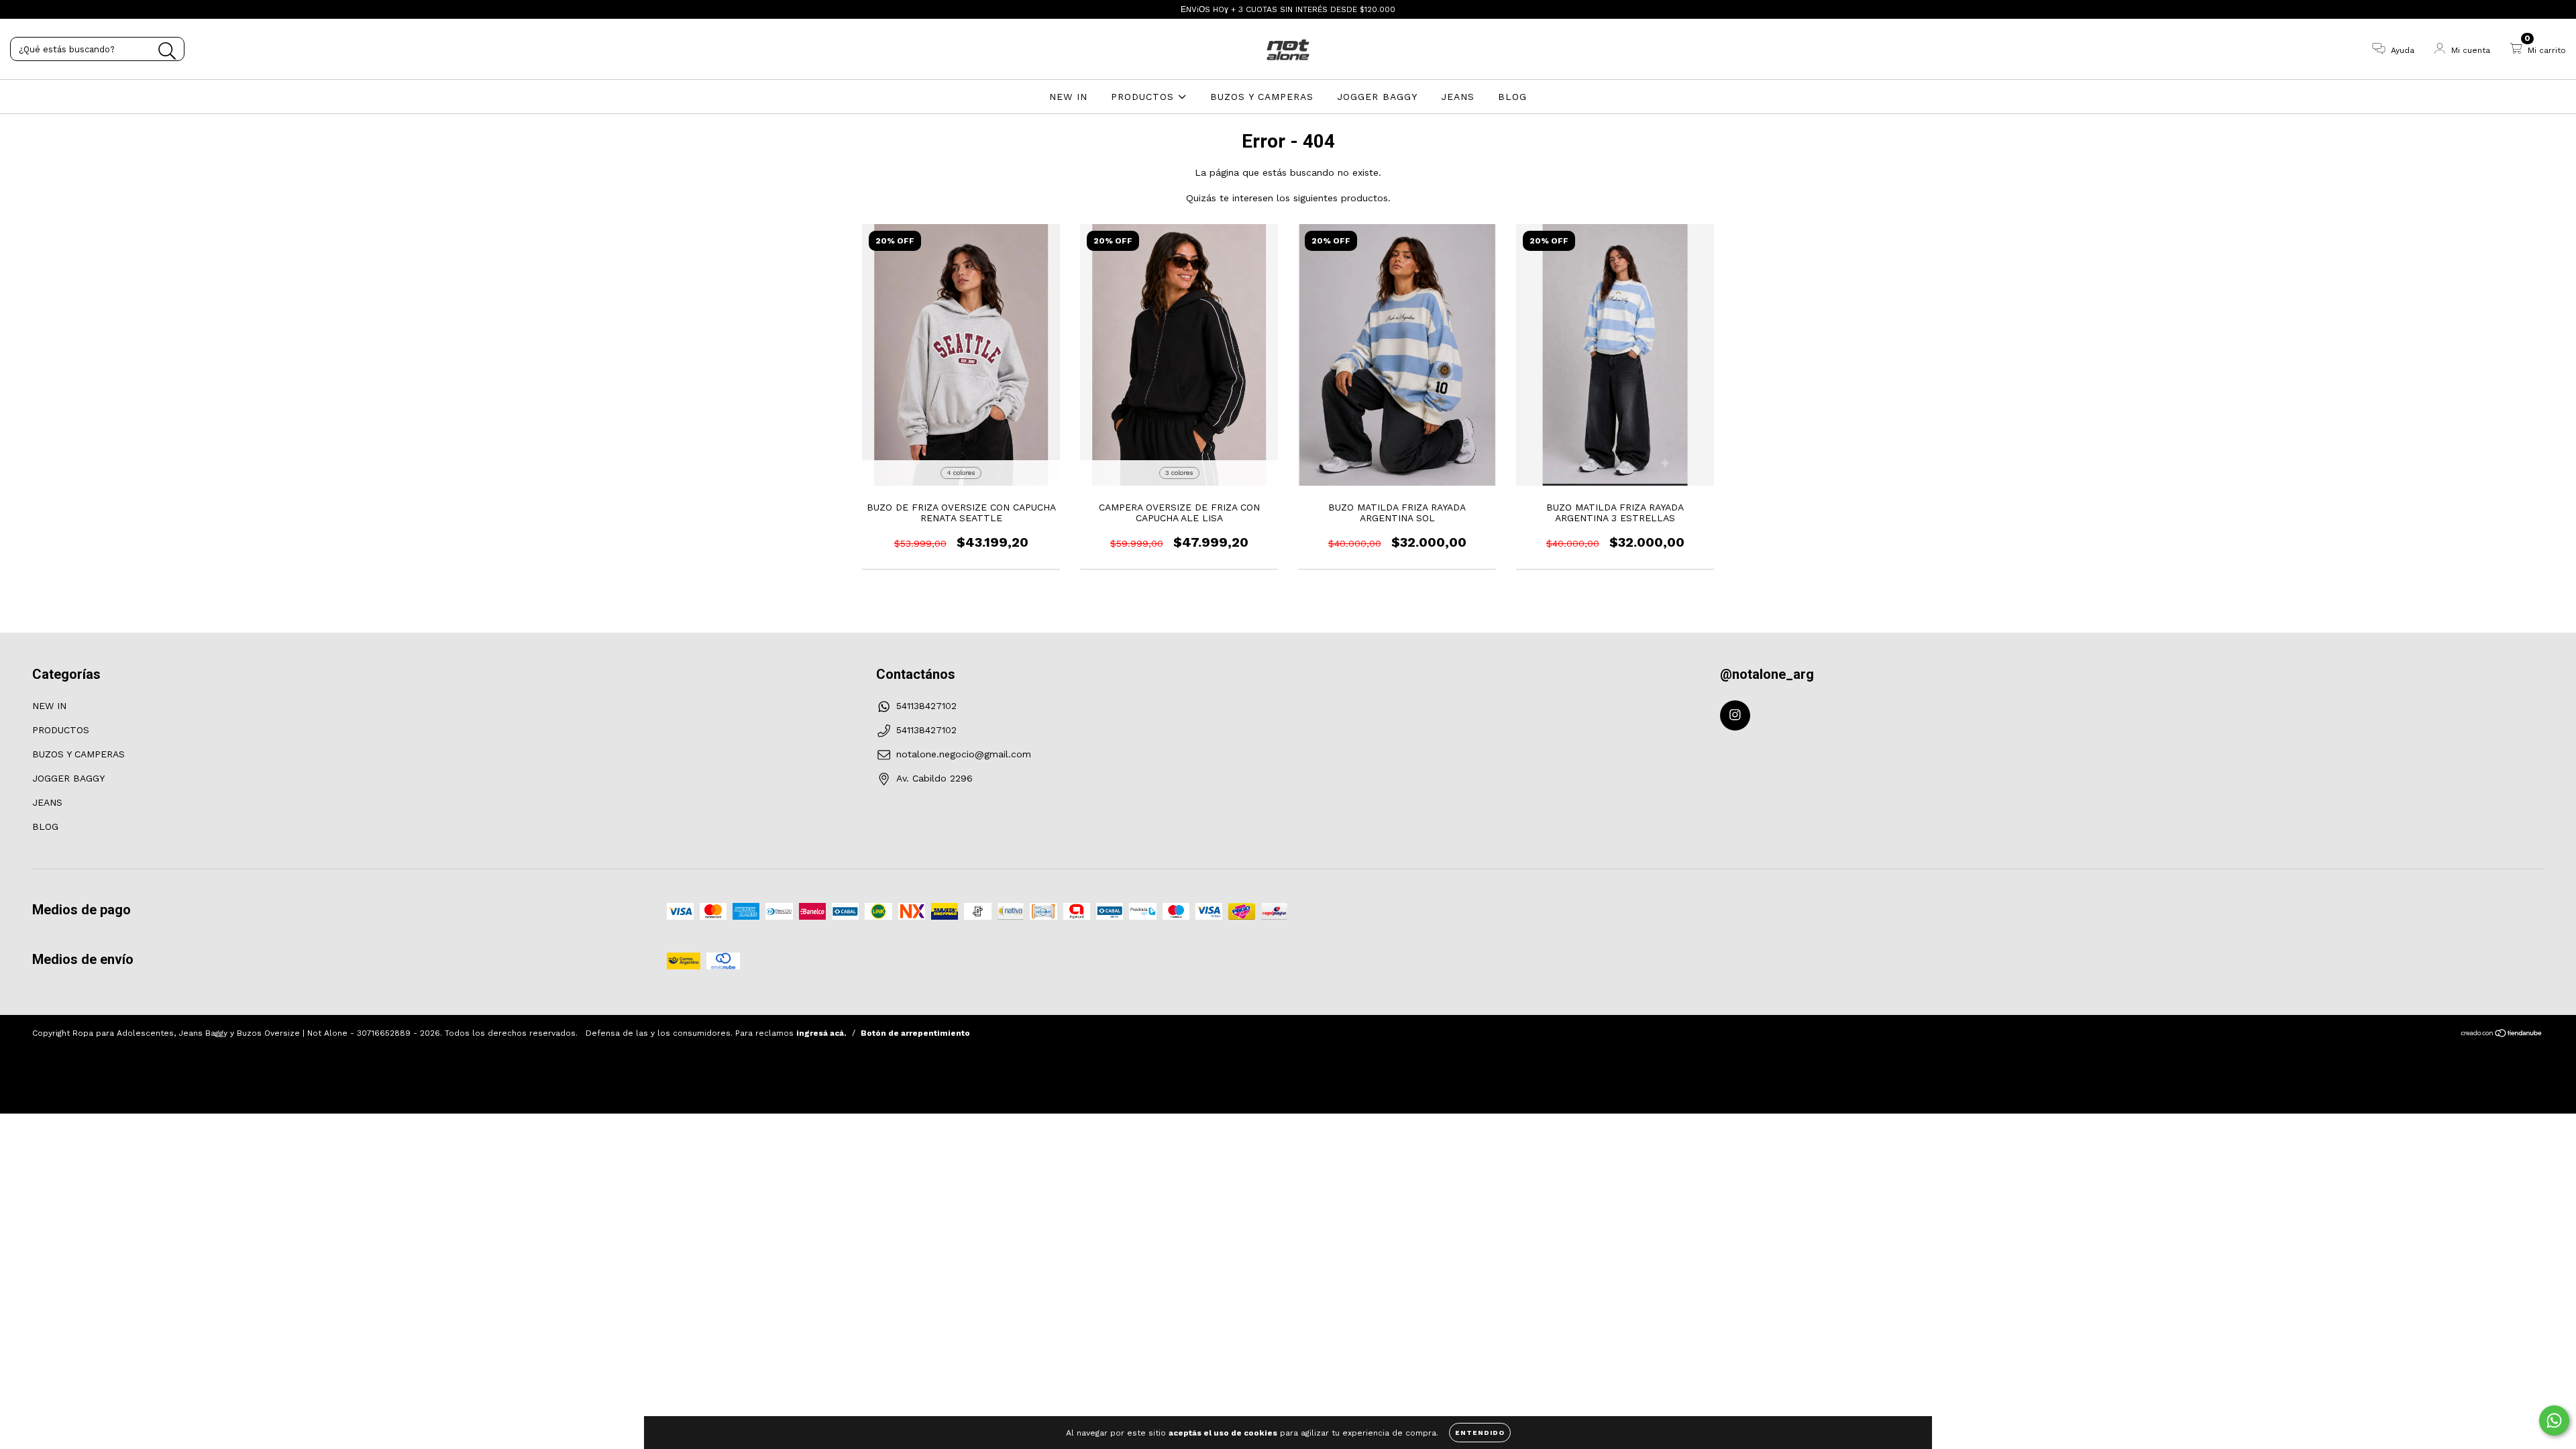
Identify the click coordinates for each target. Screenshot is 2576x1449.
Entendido (1480, 1433)
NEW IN (1068, 97)
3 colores (1179, 473)
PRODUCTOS (1144, 97)
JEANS (1458, 97)
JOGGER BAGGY (1377, 97)
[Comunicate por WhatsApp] (2554, 1420)
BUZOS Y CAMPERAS (1262, 97)
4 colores (961, 473)
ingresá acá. (821, 1033)
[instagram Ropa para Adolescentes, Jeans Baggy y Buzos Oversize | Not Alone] (19, 9)
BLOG (1512, 97)
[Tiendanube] (2502, 1035)
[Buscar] (167, 51)
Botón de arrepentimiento (915, 1033)
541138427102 (926, 706)
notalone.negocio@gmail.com (964, 754)
